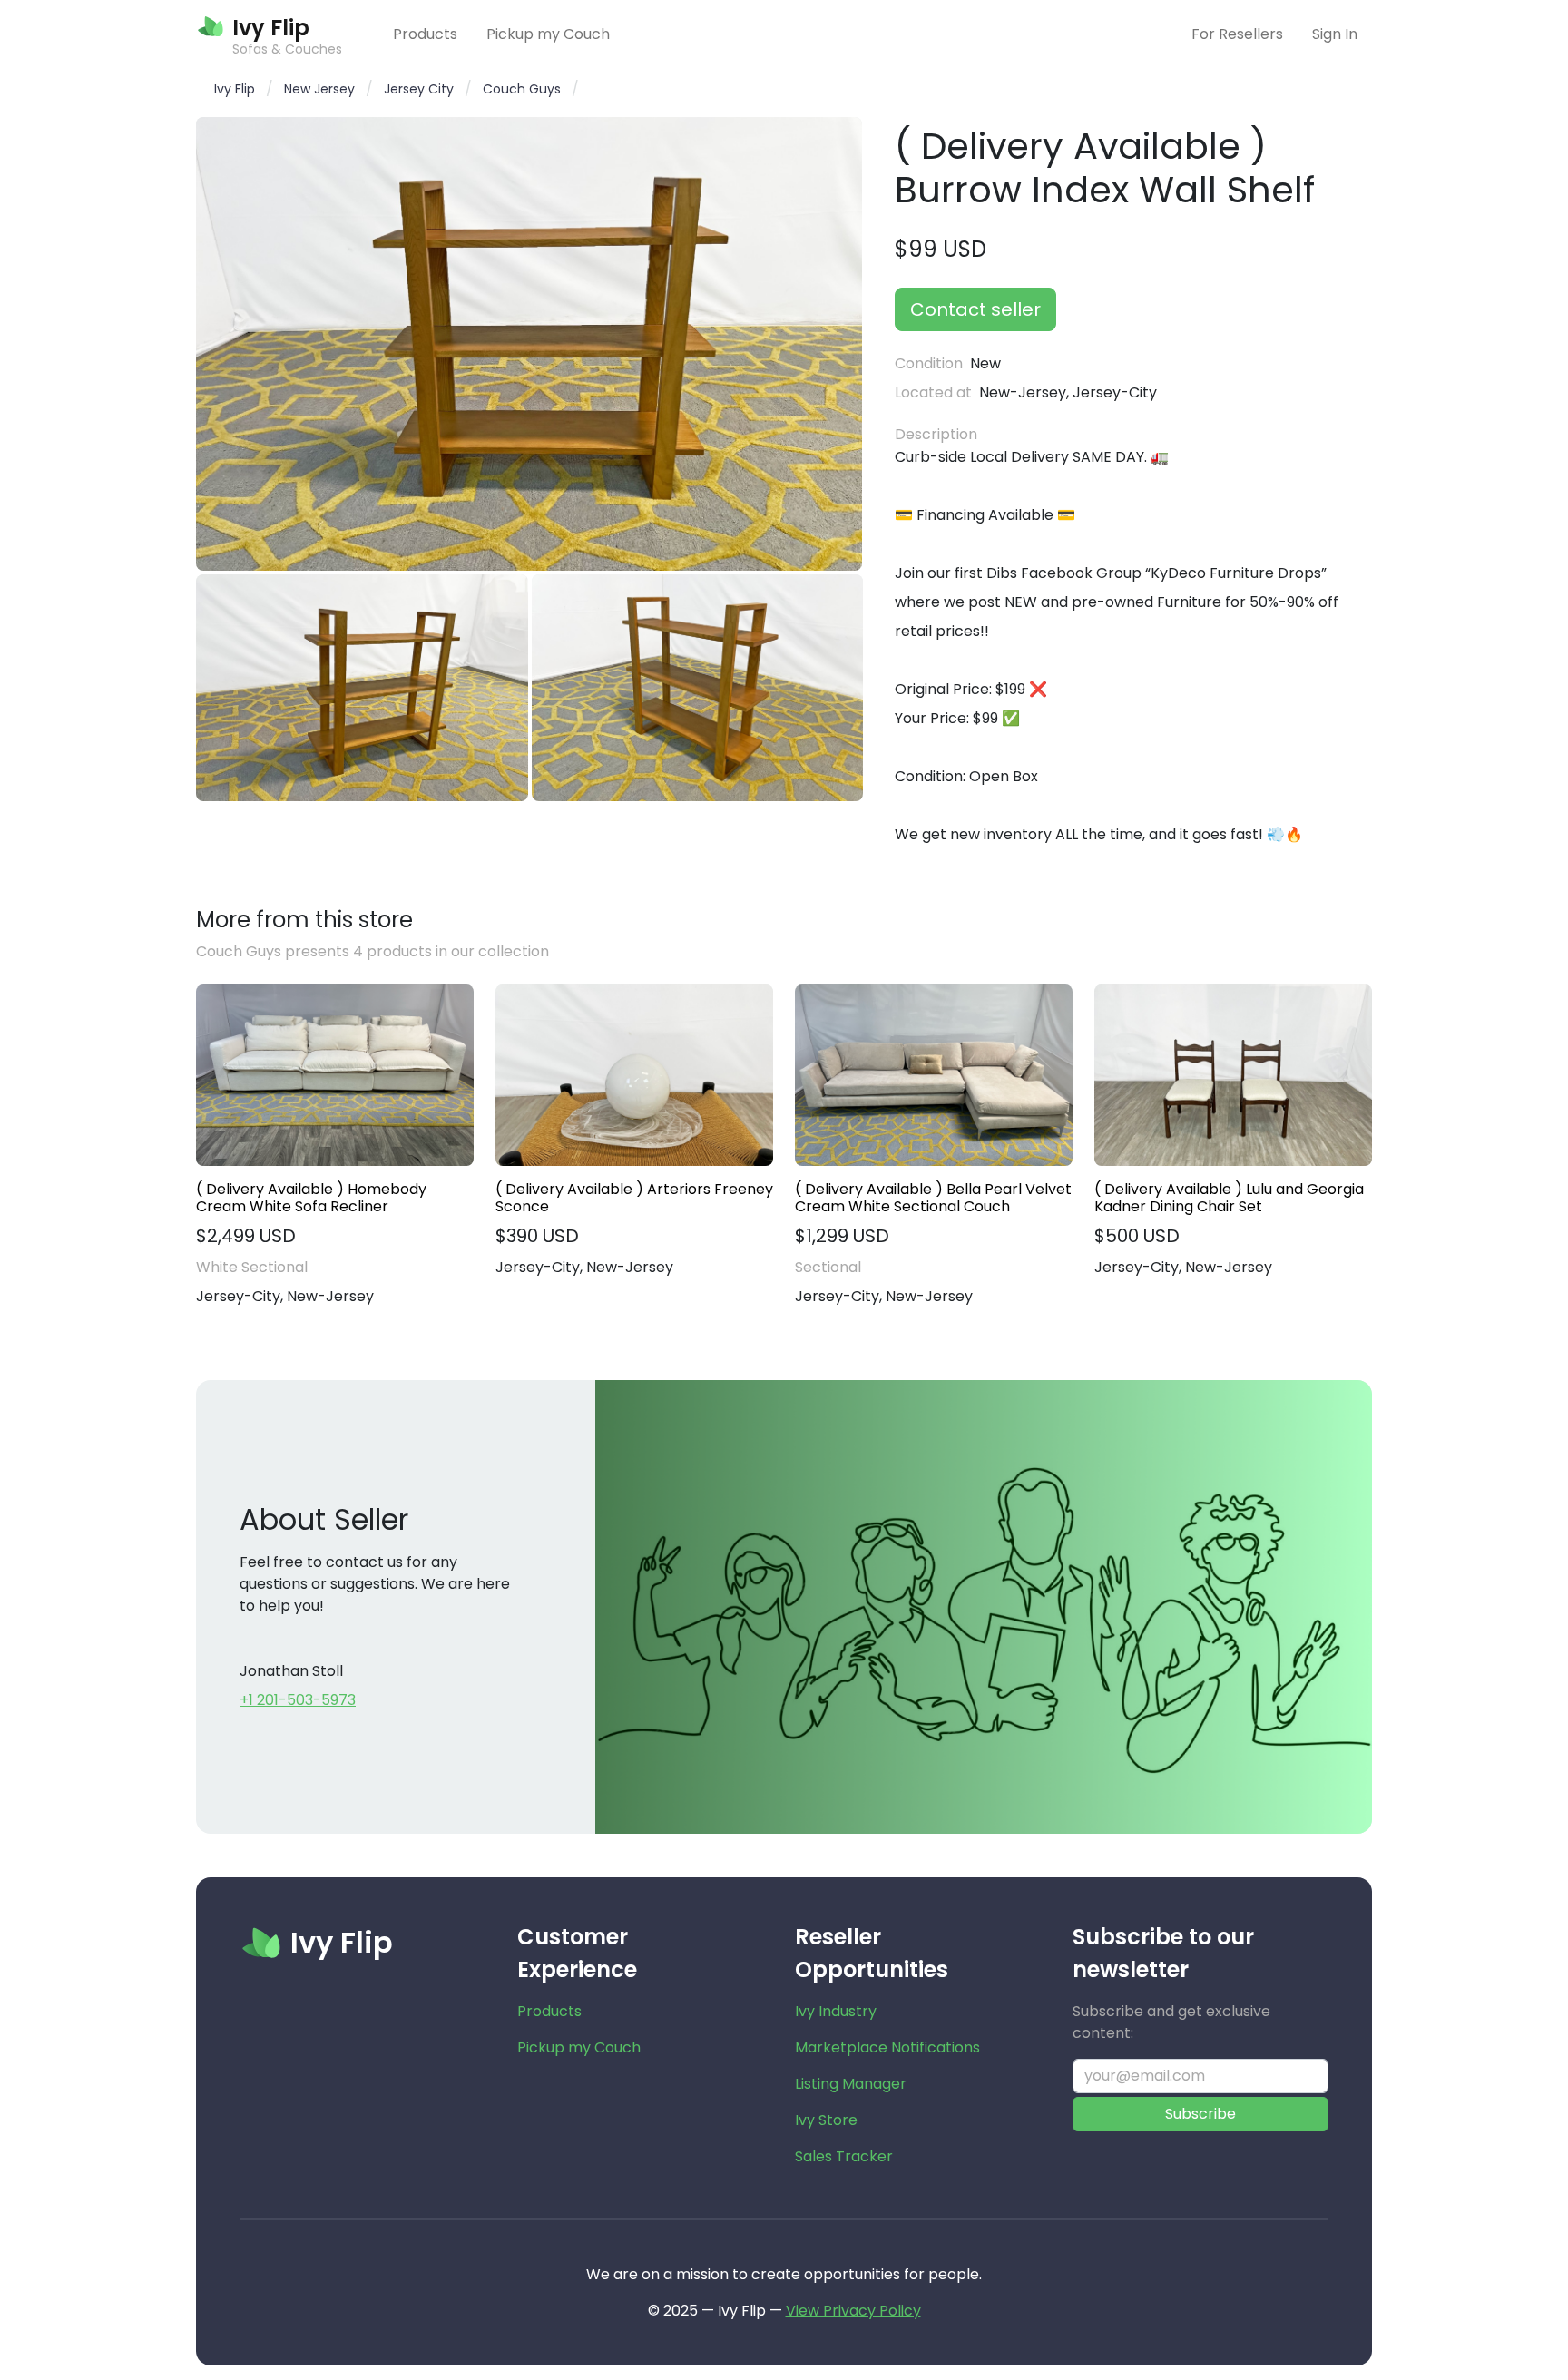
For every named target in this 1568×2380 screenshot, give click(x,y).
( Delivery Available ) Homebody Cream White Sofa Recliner (311, 1198)
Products (425, 34)
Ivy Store (826, 2120)
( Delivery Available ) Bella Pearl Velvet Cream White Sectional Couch (933, 1198)
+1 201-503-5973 (298, 1700)
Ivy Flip (235, 89)
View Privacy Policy (853, 2311)
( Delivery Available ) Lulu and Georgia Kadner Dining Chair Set (1229, 1198)
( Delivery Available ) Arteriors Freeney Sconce (634, 1198)
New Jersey (319, 89)
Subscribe (1200, 2114)
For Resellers (1237, 34)
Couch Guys (522, 89)
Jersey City (419, 89)
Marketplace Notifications (887, 2047)
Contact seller (975, 309)
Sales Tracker (844, 2156)
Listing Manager (851, 2084)
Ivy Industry (836, 2011)
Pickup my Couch (548, 34)
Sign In (1335, 34)
